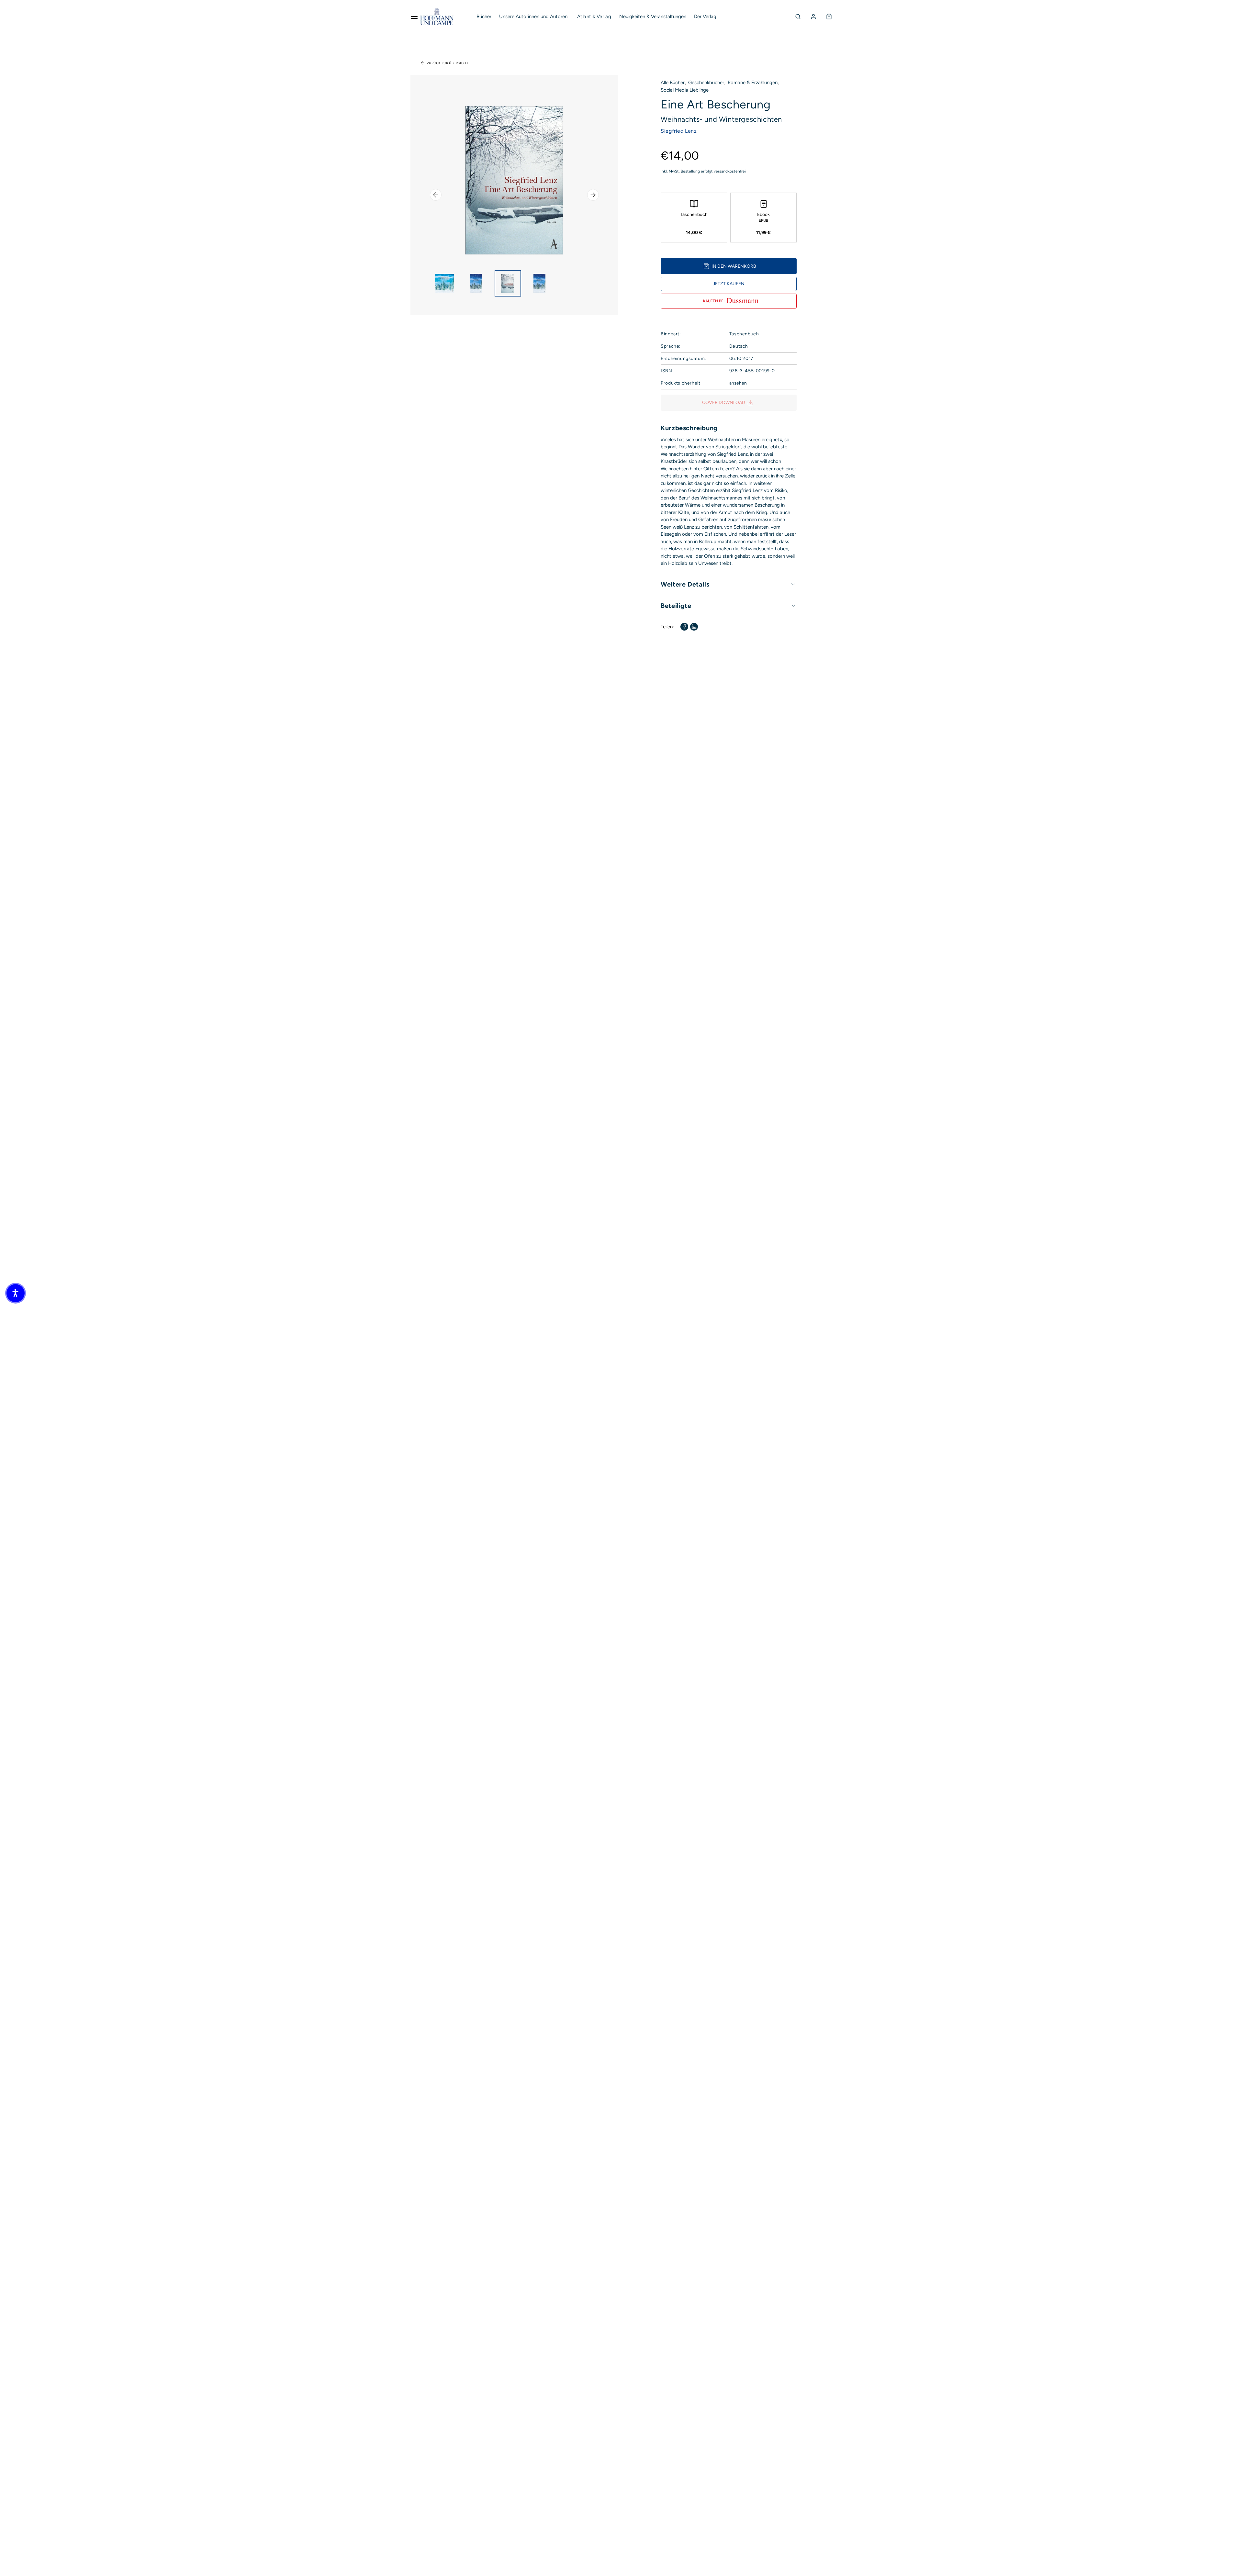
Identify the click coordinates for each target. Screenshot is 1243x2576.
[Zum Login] (813, 17)
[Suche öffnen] (798, 17)
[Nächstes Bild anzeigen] (593, 195)
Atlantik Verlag (594, 17)
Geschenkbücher (706, 83)
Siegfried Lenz (679, 131)
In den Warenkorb (734, 266)
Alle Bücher (673, 83)
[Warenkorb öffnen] (829, 17)
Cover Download (724, 403)
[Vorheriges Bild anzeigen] (436, 195)
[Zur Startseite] (437, 17)
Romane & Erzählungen (753, 83)
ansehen (738, 383)
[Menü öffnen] (414, 17)
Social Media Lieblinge (685, 90)
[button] (16, 1293)
